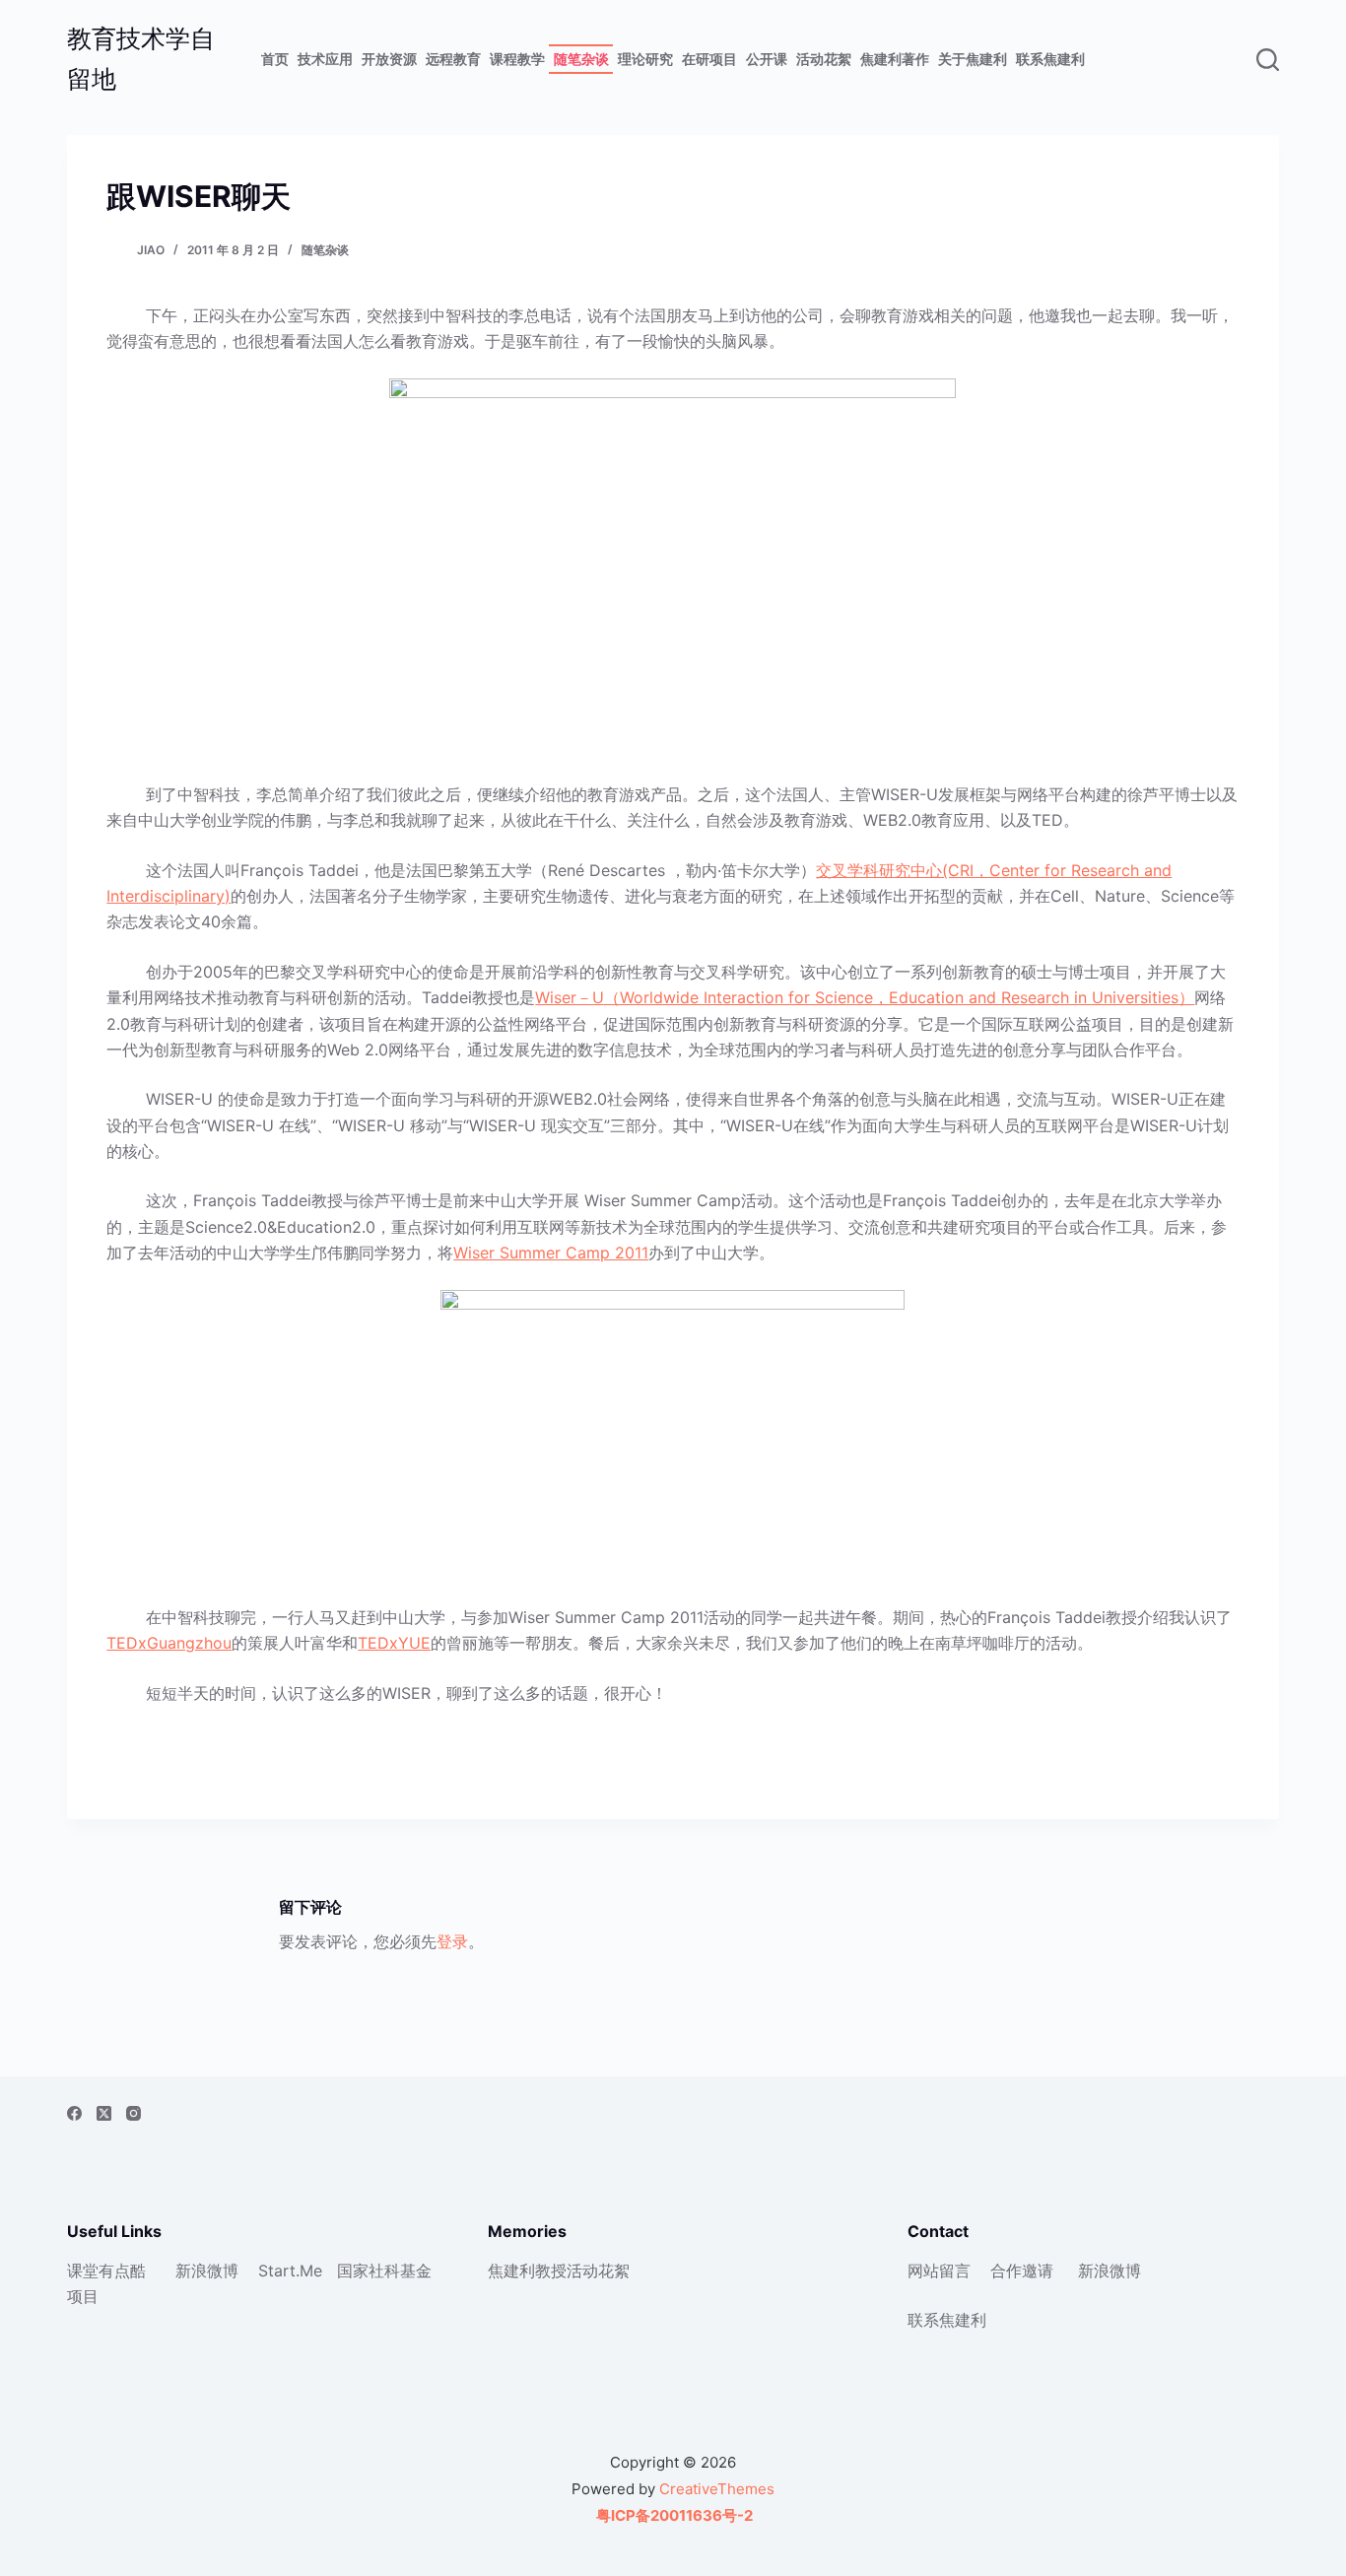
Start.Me (290, 2271)
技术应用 (325, 59)
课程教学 (517, 59)
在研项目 (709, 59)
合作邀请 (1022, 2271)
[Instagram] (134, 2113)
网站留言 (939, 2271)
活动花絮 (824, 59)
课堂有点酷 (106, 2271)
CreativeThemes (717, 2489)
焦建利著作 (895, 59)
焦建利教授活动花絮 (559, 2271)
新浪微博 (207, 2271)
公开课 (767, 59)
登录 (452, 1941)
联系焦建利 (1050, 59)
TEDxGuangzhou (169, 1643)
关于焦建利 (973, 59)
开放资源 (389, 59)
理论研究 (645, 59)
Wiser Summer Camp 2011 (551, 1253)
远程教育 (453, 59)
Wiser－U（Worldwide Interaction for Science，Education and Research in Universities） (865, 997)
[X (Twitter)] (104, 2113)
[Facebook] (74, 2113)
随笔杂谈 (581, 59)
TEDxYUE (394, 1643)
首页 (275, 59)
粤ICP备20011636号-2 (673, 2515)
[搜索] (1268, 60)
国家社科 (369, 2271)
